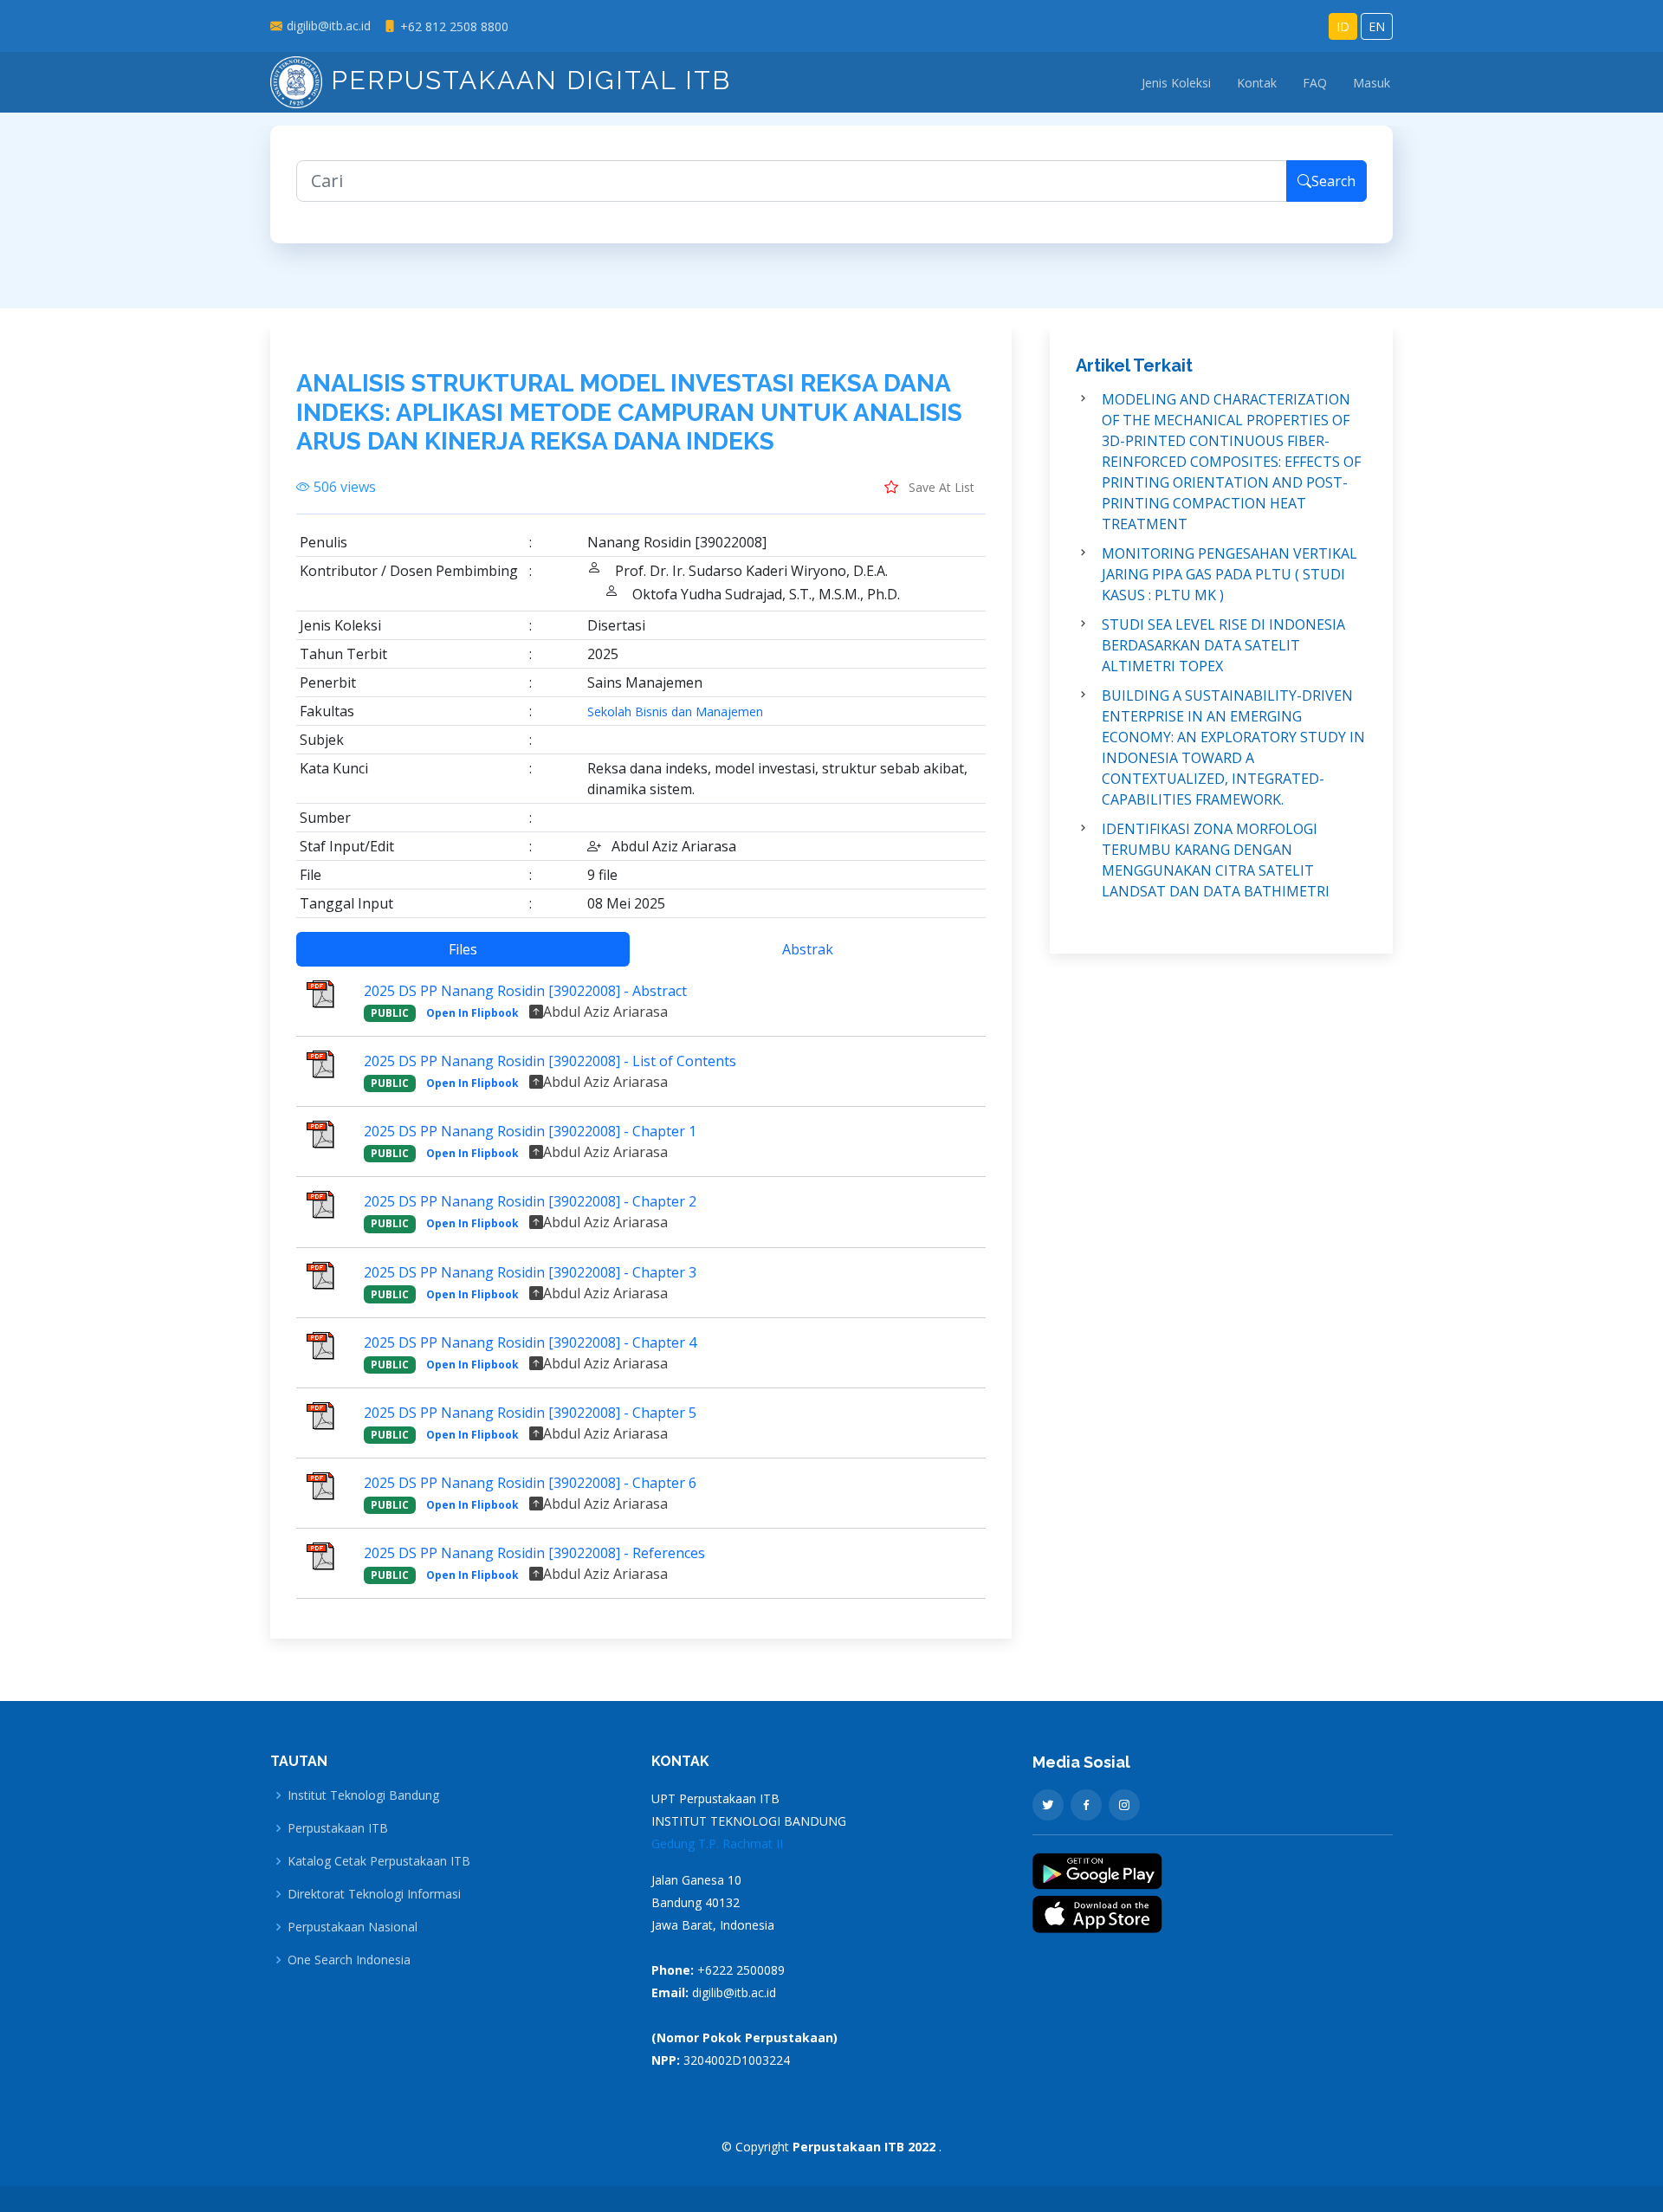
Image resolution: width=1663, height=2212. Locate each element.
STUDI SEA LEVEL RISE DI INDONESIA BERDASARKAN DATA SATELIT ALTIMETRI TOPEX (1223, 645)
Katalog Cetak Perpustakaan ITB (379, 1861)
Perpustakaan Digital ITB (527, 80)
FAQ (1315, 83)
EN (1377, 26)
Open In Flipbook (472, 1013)
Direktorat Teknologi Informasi (374, 1894)
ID (1343, 26)
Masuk (1372, 83)
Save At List (940, 487)
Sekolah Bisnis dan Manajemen (675, 712)
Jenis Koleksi (1176, 83)
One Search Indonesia (349, 1960)
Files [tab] (463, 949)
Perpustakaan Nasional (353, 1927)
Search (1333, 181)
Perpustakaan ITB (338, 1828)
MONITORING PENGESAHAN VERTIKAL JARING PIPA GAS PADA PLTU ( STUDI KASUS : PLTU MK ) (1229, 574)
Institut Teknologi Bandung (363, 1795)
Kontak (1257, 83)
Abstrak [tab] (808, 949)
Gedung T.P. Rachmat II (717, 1843)
